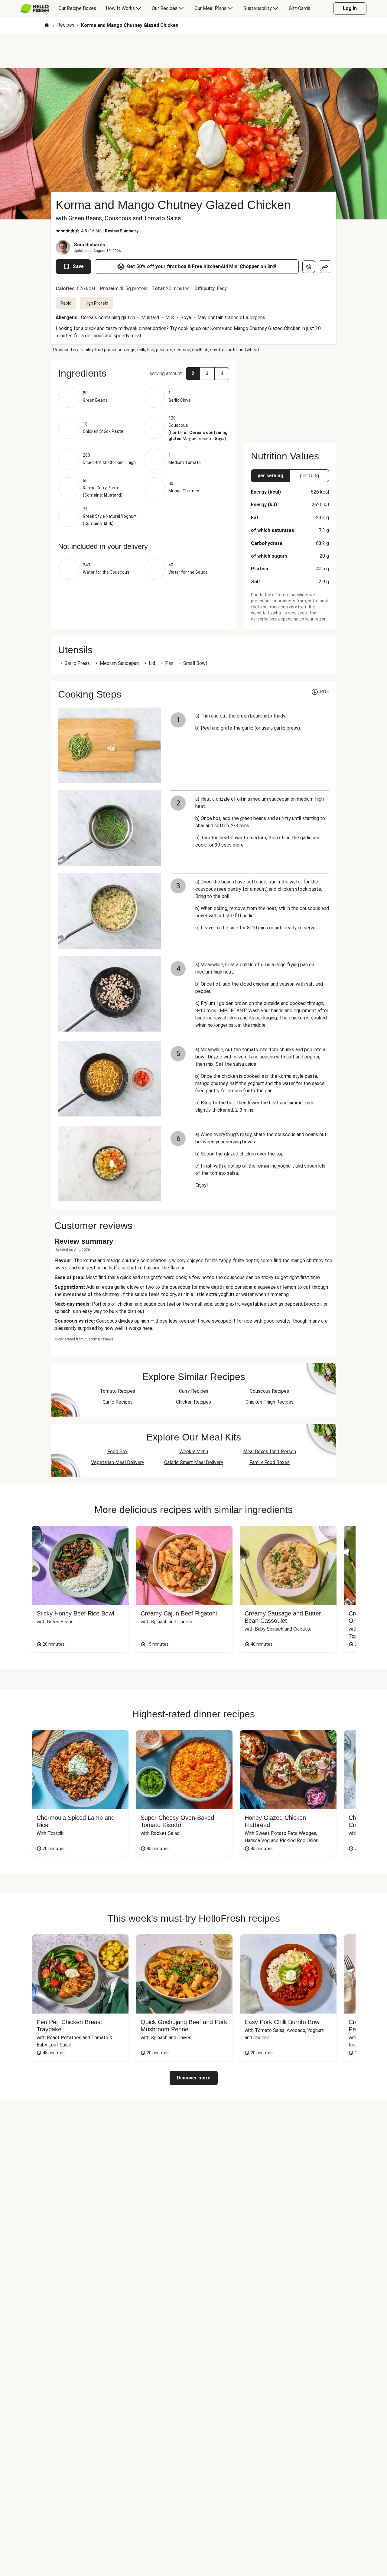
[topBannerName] (193, 51)
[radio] (58, 231)
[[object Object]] (309, 267)
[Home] (47, 26)
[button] (144, 373)
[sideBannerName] (290, 398)
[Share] (325, 267)
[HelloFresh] (35, 8)
